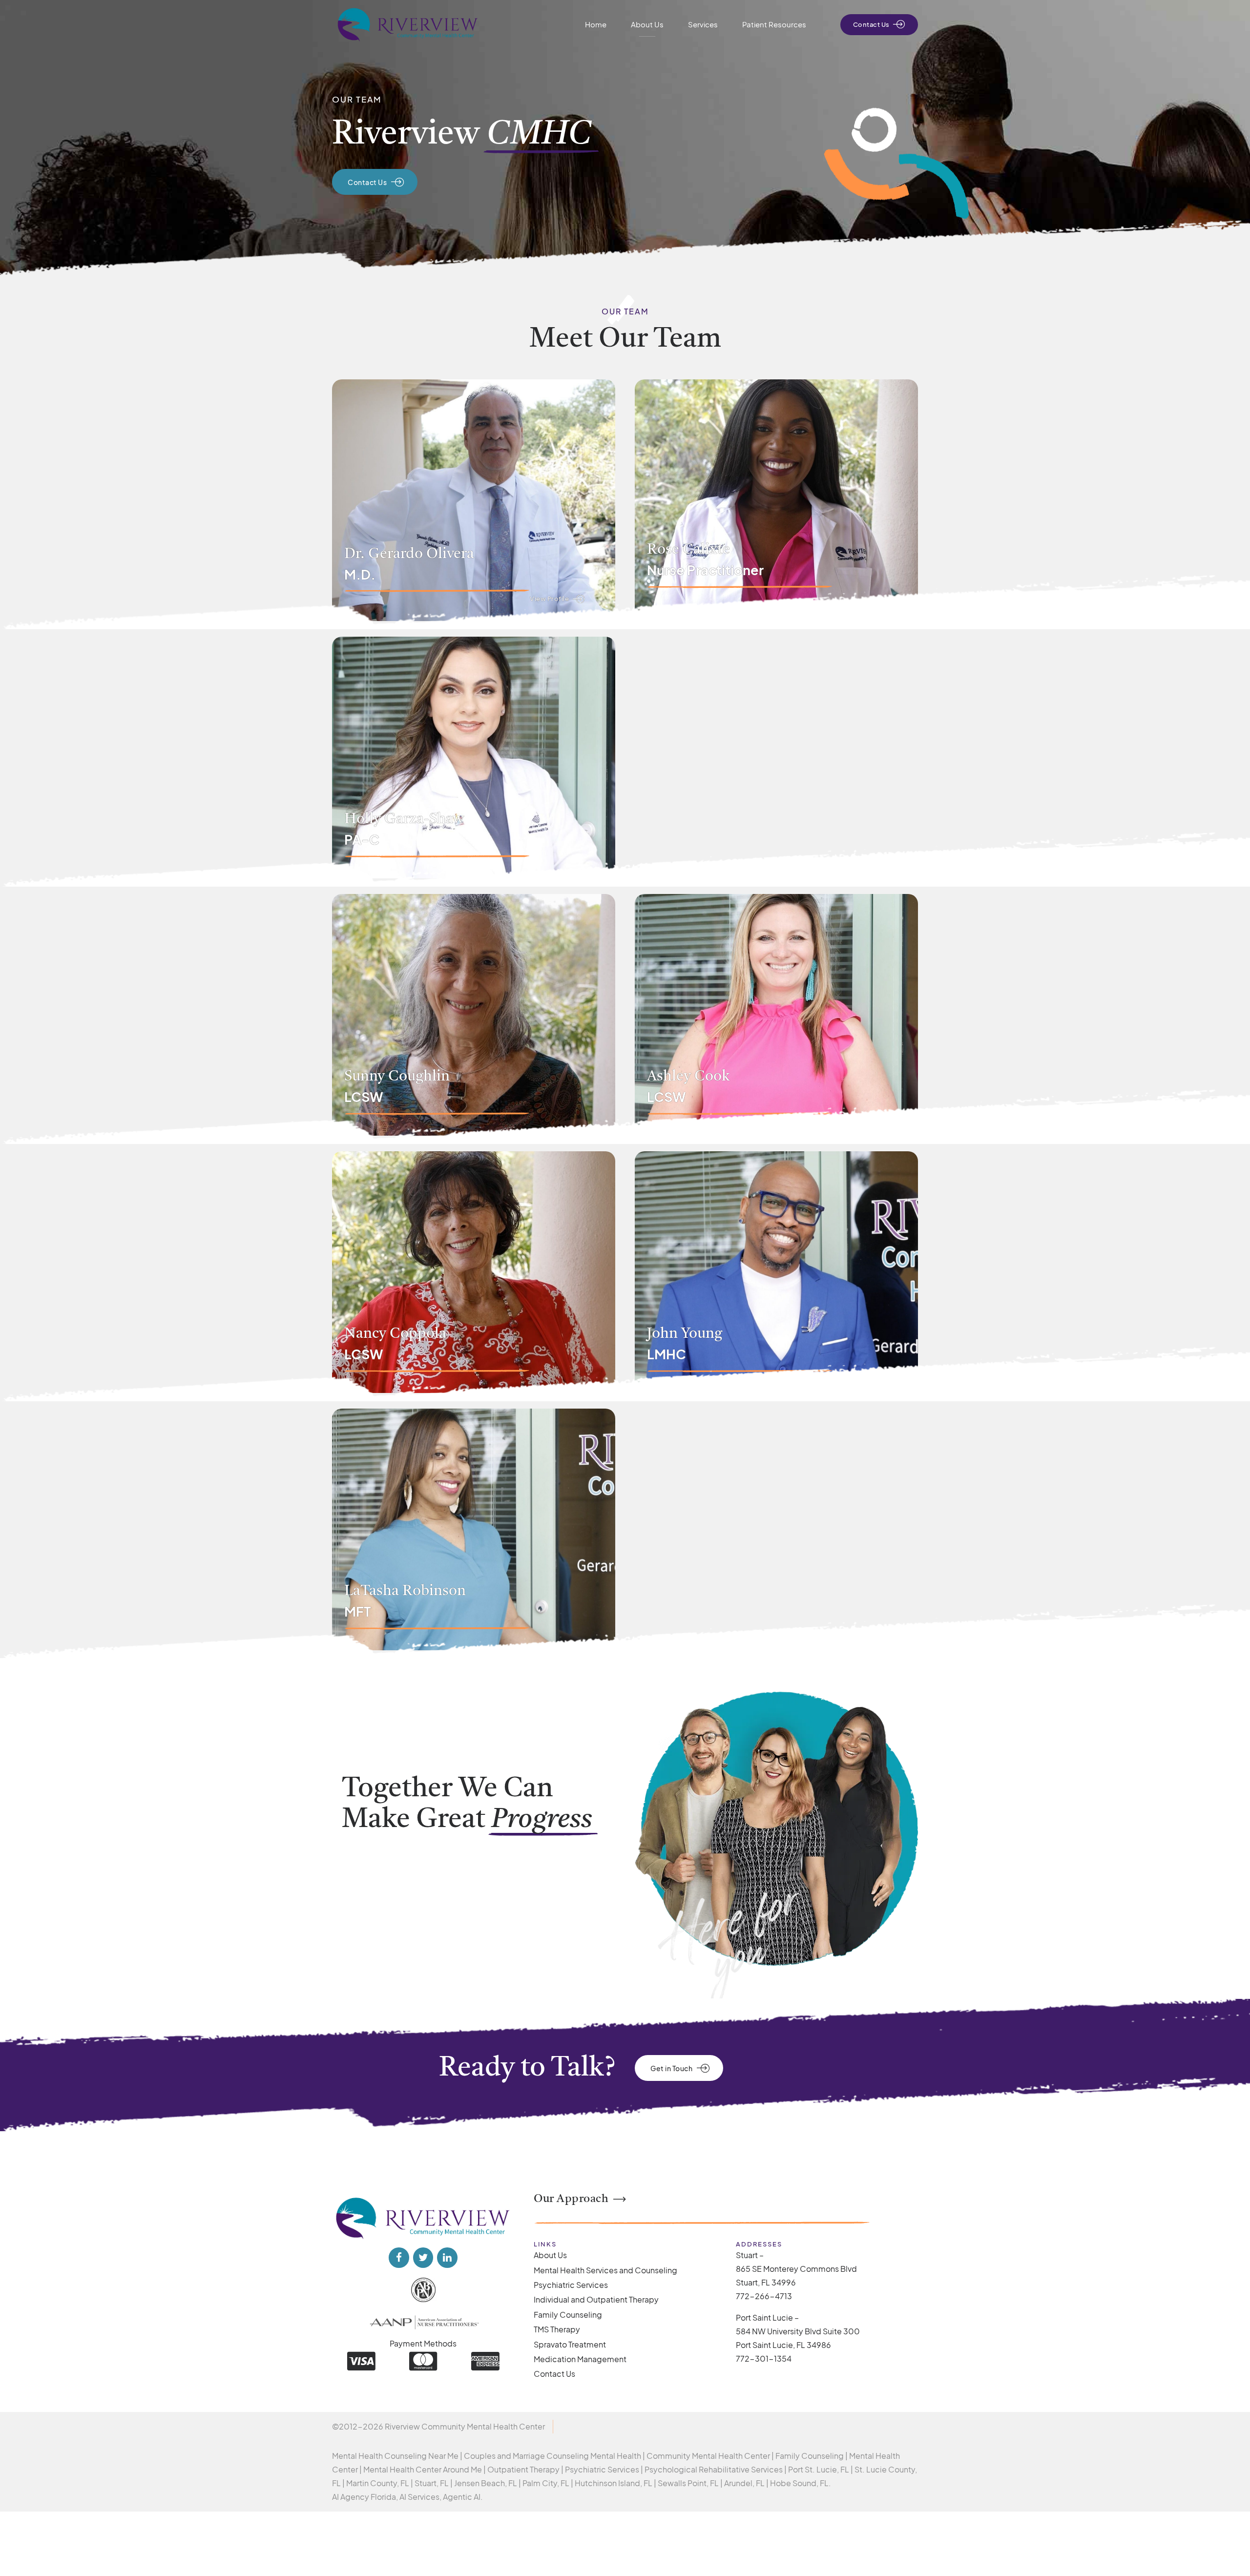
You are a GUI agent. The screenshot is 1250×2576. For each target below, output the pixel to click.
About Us (647, 24)
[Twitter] (423, 2258)
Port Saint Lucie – (767, 2317)
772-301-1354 (764, 2358)
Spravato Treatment (570, 2344)
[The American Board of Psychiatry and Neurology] (423, 2290)
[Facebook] (399, 2258)
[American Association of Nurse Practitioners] (423, 2321)
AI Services (419, 2497)
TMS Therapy (557, 2329)
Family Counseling (568, 2315)
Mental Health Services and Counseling (605, 2270)
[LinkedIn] (447, 2258)
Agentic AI (462, 2497)
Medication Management (580, 2359)
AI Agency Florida (364, 2497)
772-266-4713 (764, 2296)
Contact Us (554, 2374)
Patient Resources (774, 24)
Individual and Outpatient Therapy (596, 2299)
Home (596, 24)
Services (703, 24)
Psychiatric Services (571, 2285)
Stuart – (750, 2255)
